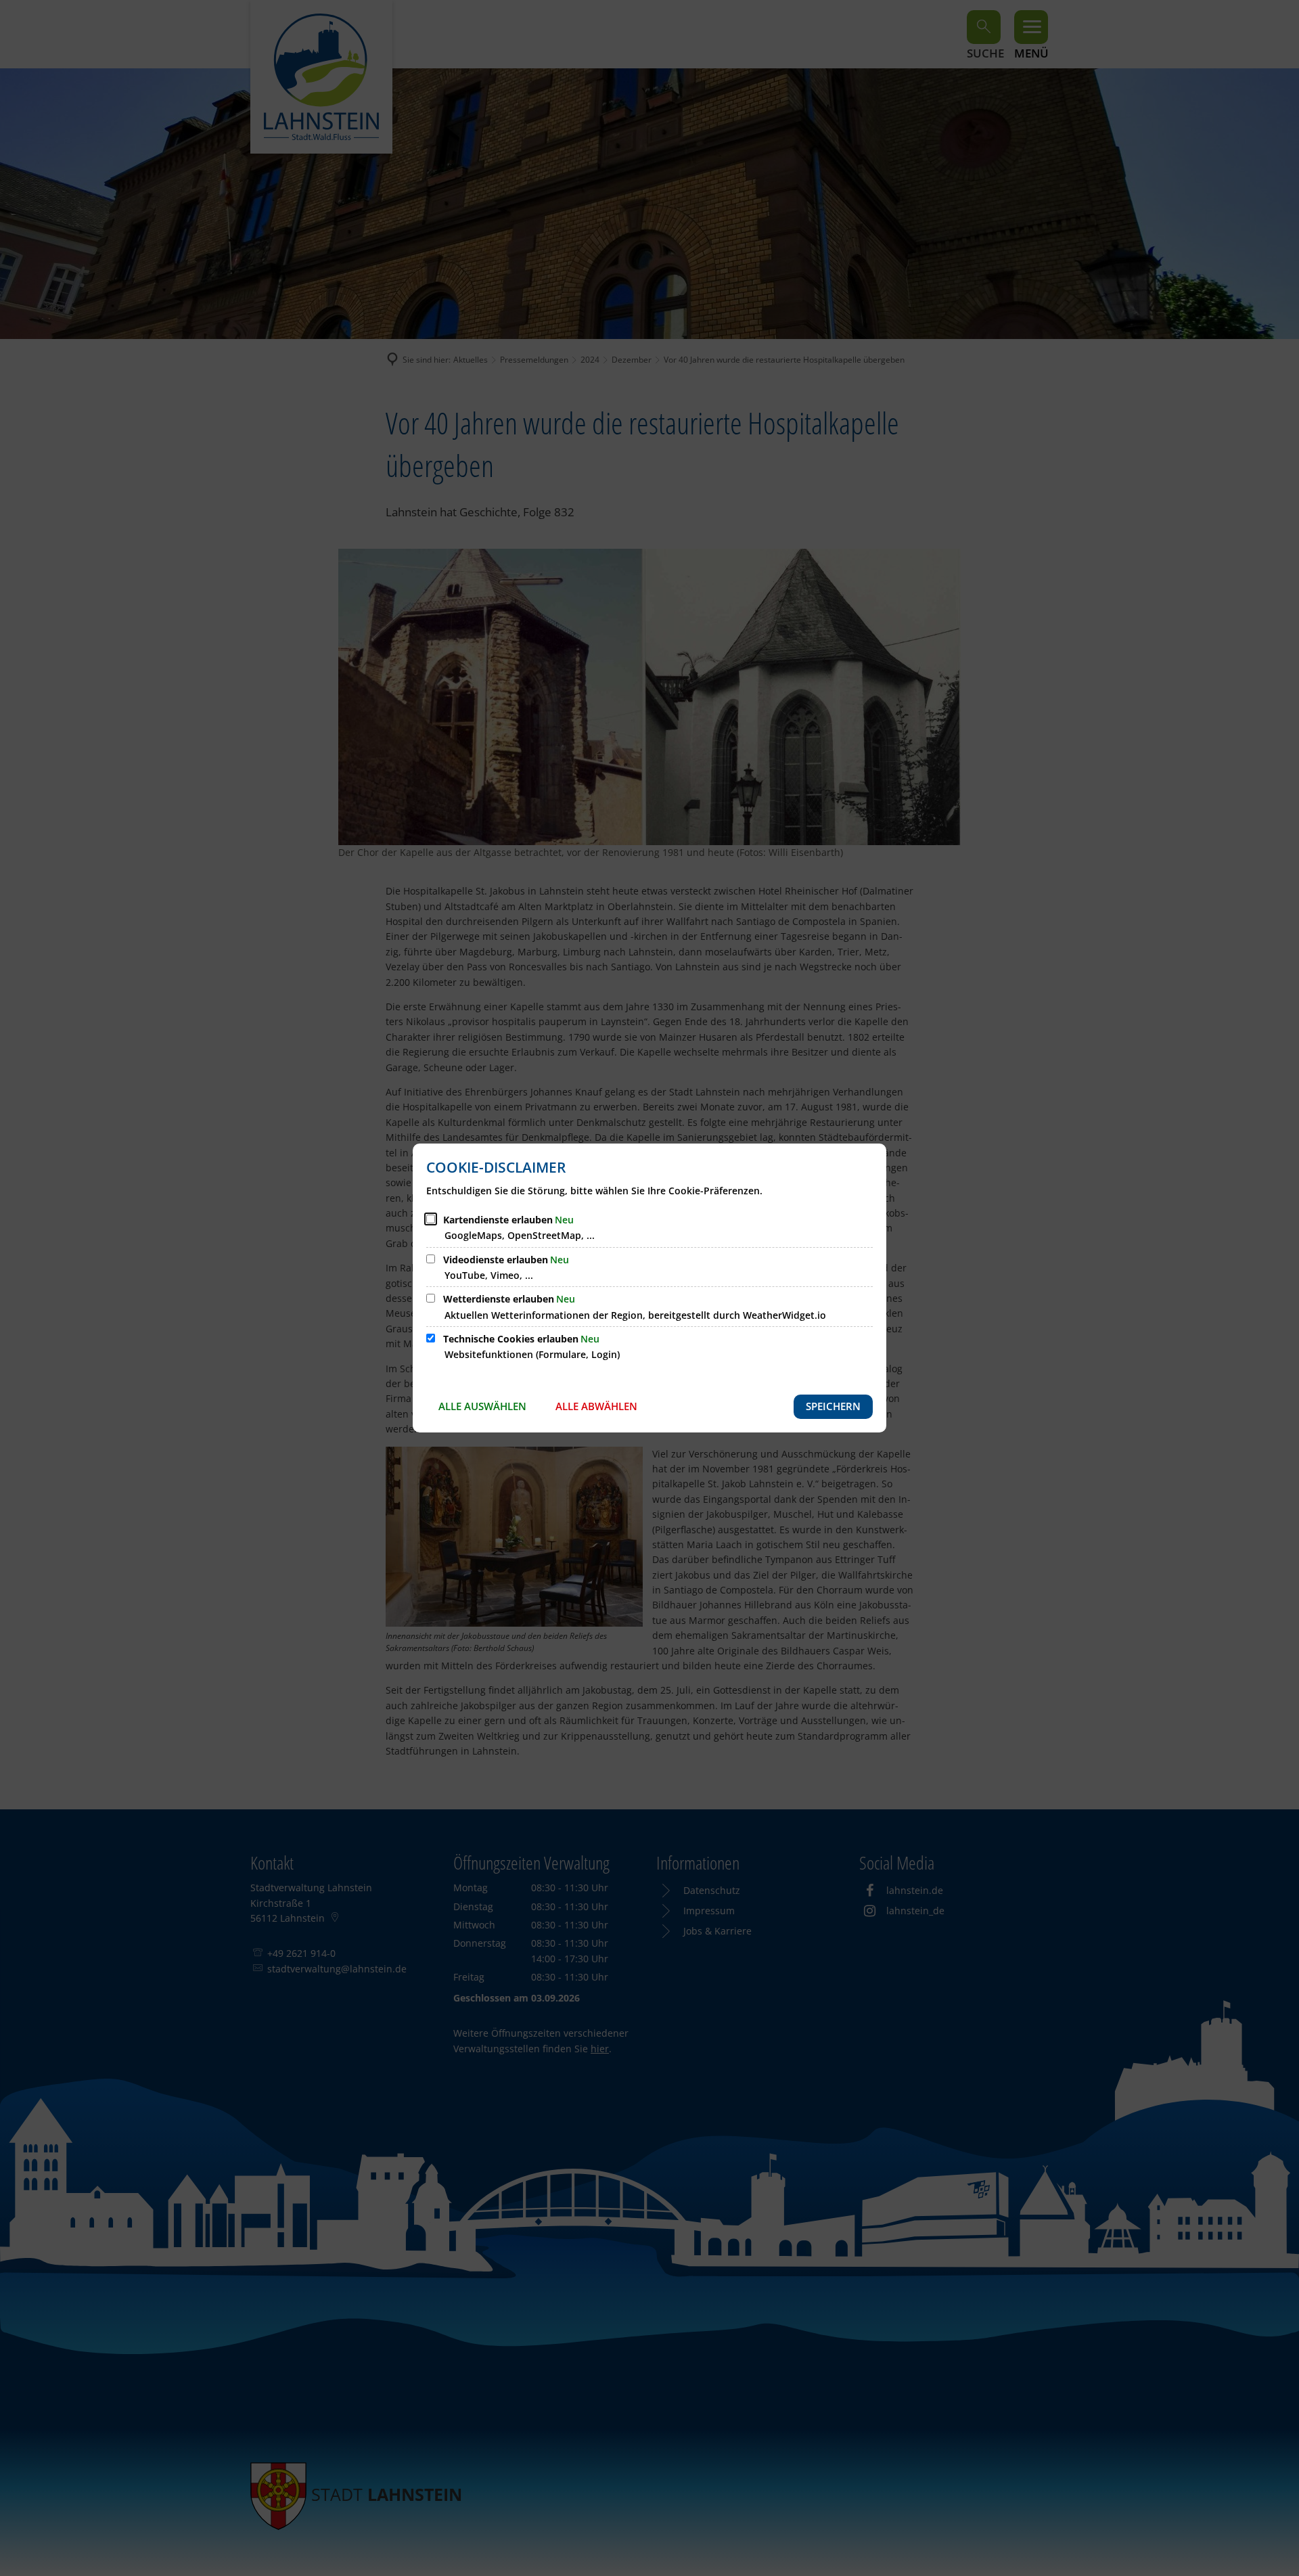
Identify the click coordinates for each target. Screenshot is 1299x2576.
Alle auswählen (482, 1406)
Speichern (833, 1406)
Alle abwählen (596, 1406)
